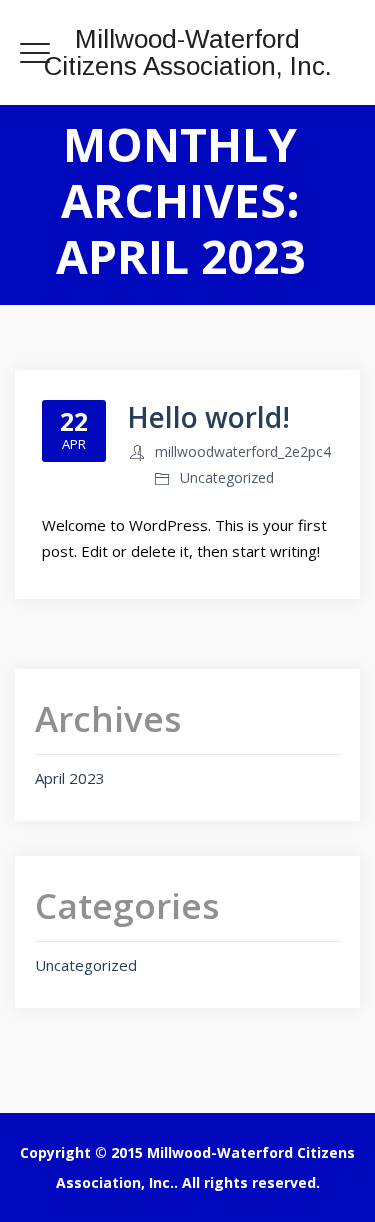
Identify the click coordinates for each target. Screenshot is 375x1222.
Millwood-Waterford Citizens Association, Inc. (188, 52)
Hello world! (208, 417)
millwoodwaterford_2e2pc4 (243, 451)
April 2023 (70, 778)
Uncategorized (227, 477)
